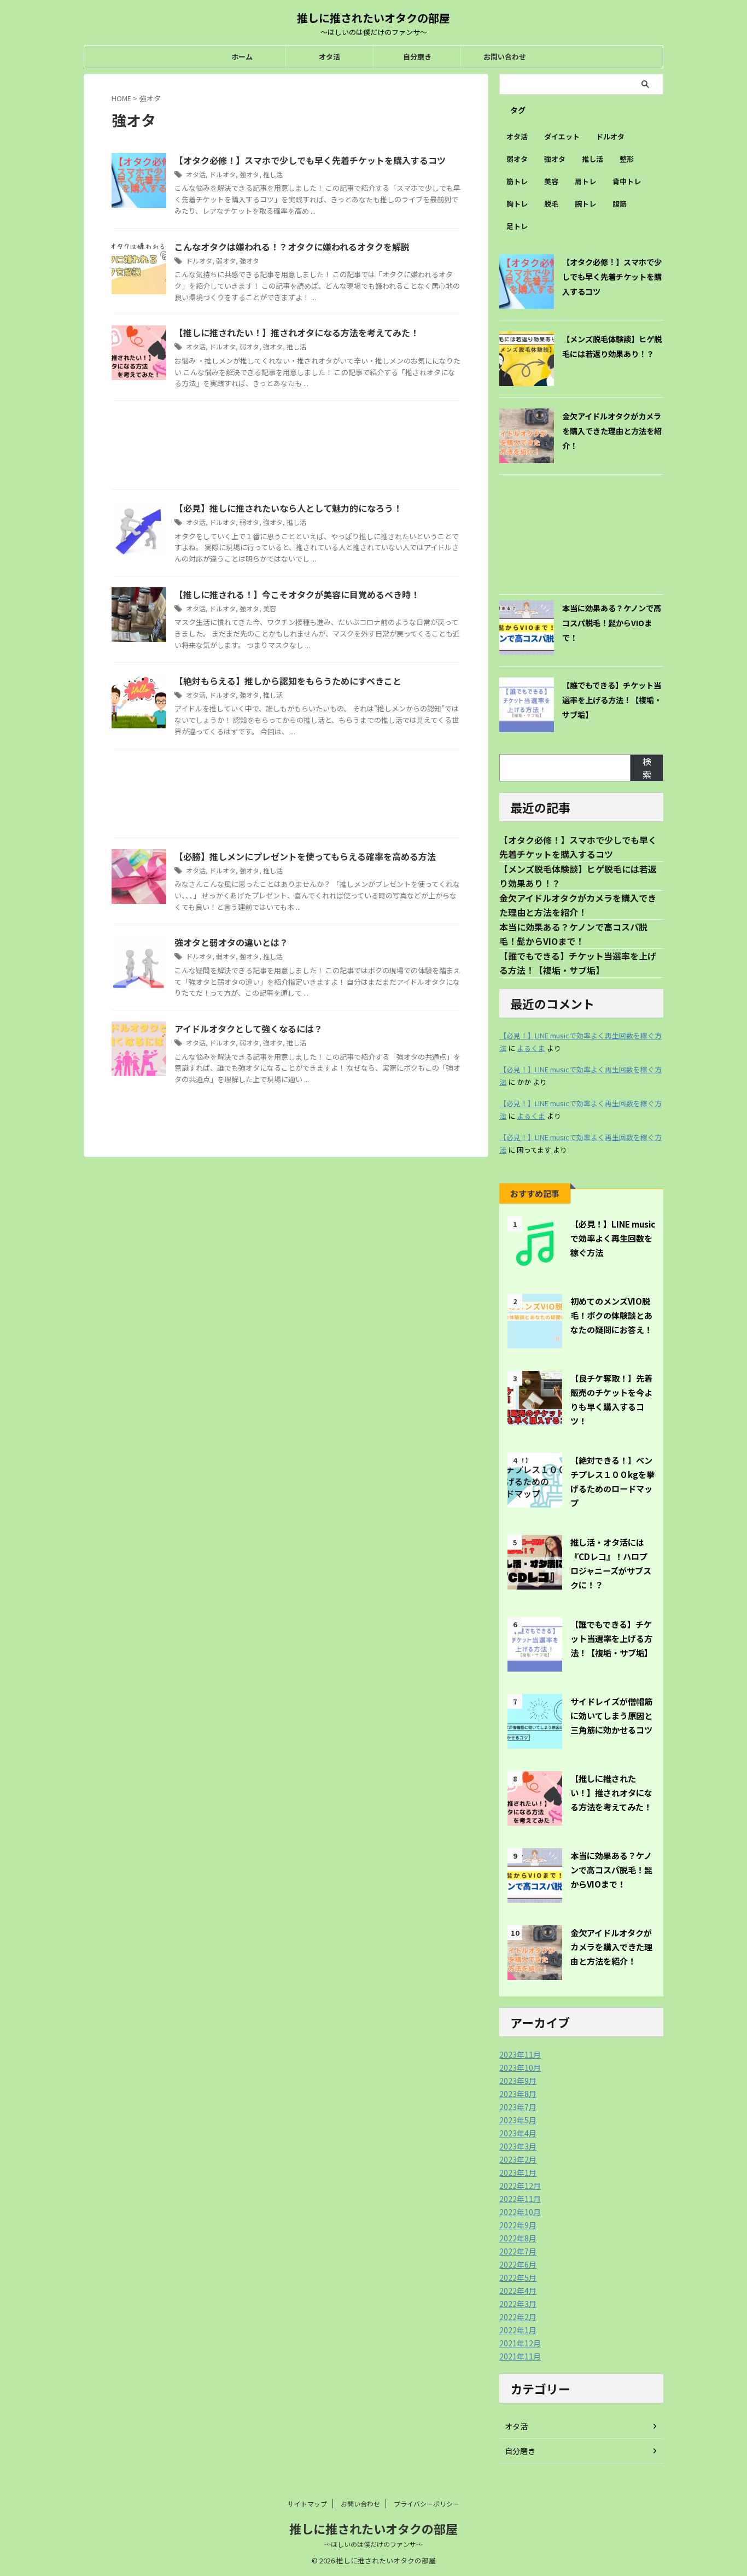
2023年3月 (518, 2146)
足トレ (517, 226)
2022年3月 (518, 2304)
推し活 (273, 174)
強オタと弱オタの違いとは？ (231, 942)
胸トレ (517, 204)
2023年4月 (518, 2133)
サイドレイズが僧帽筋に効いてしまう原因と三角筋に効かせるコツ (611, 1715)
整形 (627, 159)
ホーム (242, 57)
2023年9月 (518, 2081)
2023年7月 (518, 2107)
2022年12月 (520, 2186)
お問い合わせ (505, 57)
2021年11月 (520, 2356)
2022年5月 (518, 2277)
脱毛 (551, 204)
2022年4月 (518, 2291)
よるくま (531, 1048)
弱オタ (226, 261)
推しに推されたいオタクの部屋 (373, 18)
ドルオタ (223, 174)
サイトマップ (307, 2504)
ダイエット (562, 136)
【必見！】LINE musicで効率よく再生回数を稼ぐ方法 (613, 1238)
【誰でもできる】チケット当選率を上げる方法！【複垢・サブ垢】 (612, 700)
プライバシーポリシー (427, 2504)
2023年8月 (518, 2094)
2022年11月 (520, 2199)
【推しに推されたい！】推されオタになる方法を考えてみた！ (297, 332)
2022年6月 (518, 2264)
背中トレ (627, 181)
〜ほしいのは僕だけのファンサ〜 (373, 2544)
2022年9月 (518, 2225)
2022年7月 (518, 2251)
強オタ (249, 174)
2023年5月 (518, 2120)
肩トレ (585, 181)
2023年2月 (518, 2159)
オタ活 (329, 57)
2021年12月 (520, 2343)
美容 (270, 608)
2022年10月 (520, 2212)
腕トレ (585, 204)
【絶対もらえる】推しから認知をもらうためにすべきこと (288, 681)
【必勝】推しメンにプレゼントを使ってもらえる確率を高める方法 (305, 856)
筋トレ (517, 181)
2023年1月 (518, 2172)
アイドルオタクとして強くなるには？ (249, 1029)
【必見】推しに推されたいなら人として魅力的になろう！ (288, 508)
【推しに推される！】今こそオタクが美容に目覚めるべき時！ (297, 594)
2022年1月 (518, 2330)
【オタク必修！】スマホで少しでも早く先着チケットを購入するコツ (310, 160)
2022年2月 (518, 2317)
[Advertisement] (286, 448)
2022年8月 (518, 2238)
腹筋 (620, 204)
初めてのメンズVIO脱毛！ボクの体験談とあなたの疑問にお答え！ (611, 1315)
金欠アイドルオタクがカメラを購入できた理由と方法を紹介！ (612, 431)
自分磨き (417, 57)
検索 (647, 768)
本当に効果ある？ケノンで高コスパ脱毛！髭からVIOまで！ (612, 623)
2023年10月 (520, 2067)
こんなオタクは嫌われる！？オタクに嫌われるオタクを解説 (292, 247)
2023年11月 (520, 2054)
